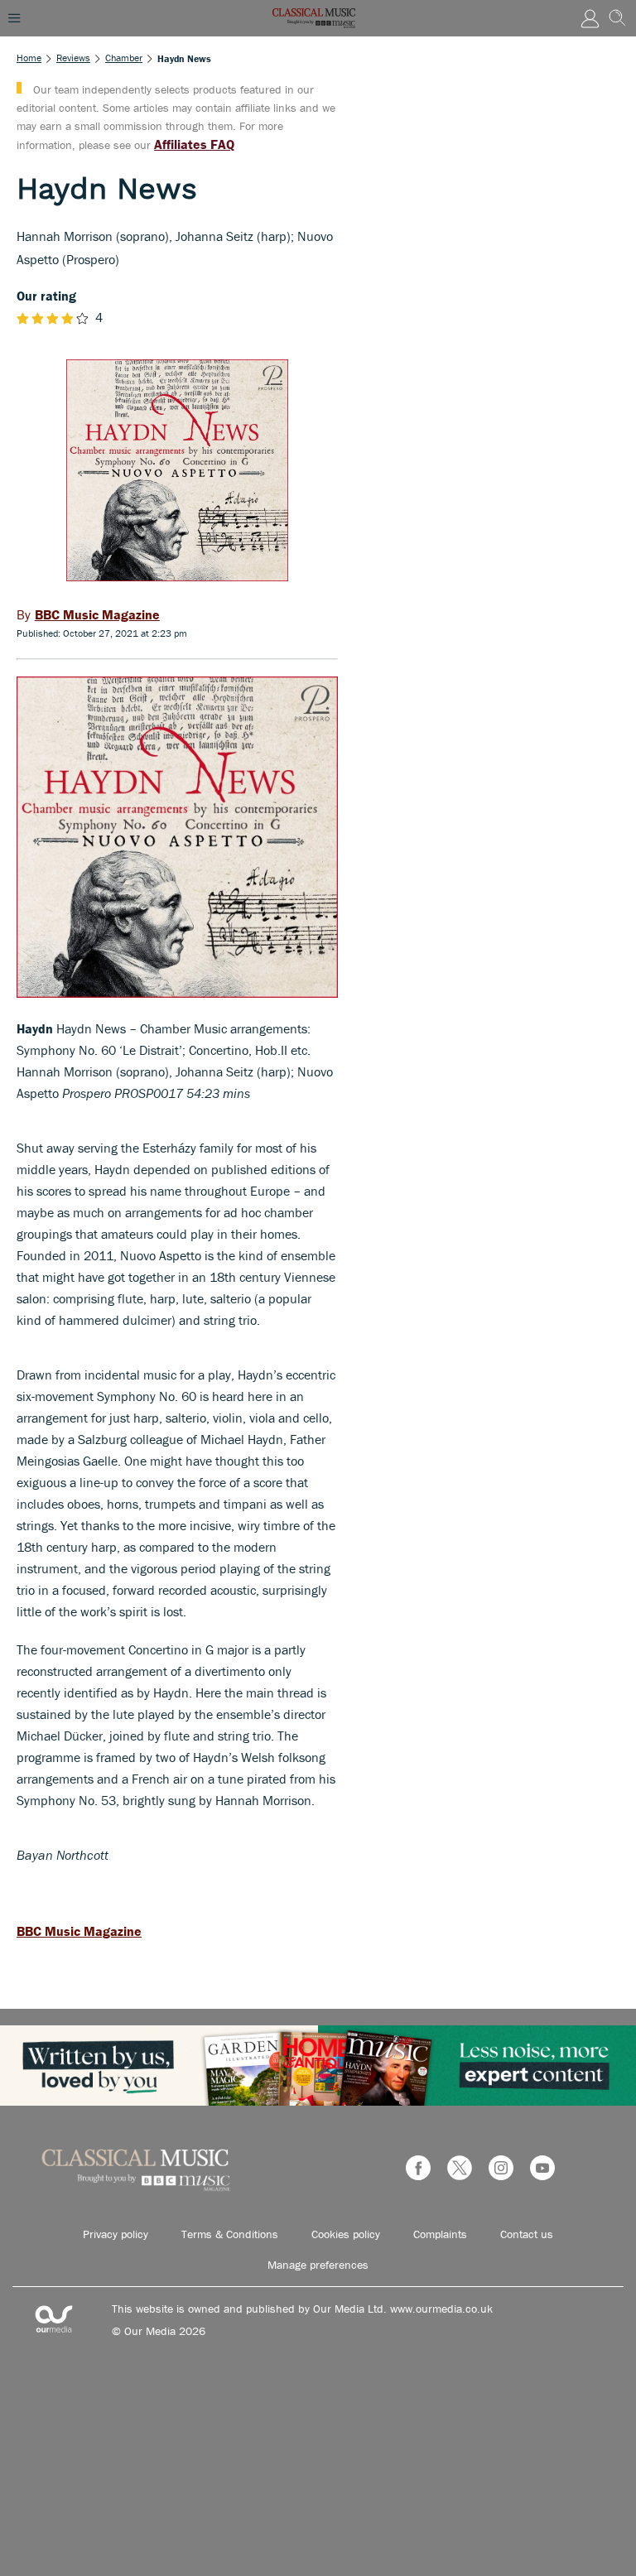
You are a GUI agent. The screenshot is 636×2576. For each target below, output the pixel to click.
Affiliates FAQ (194, 144)
